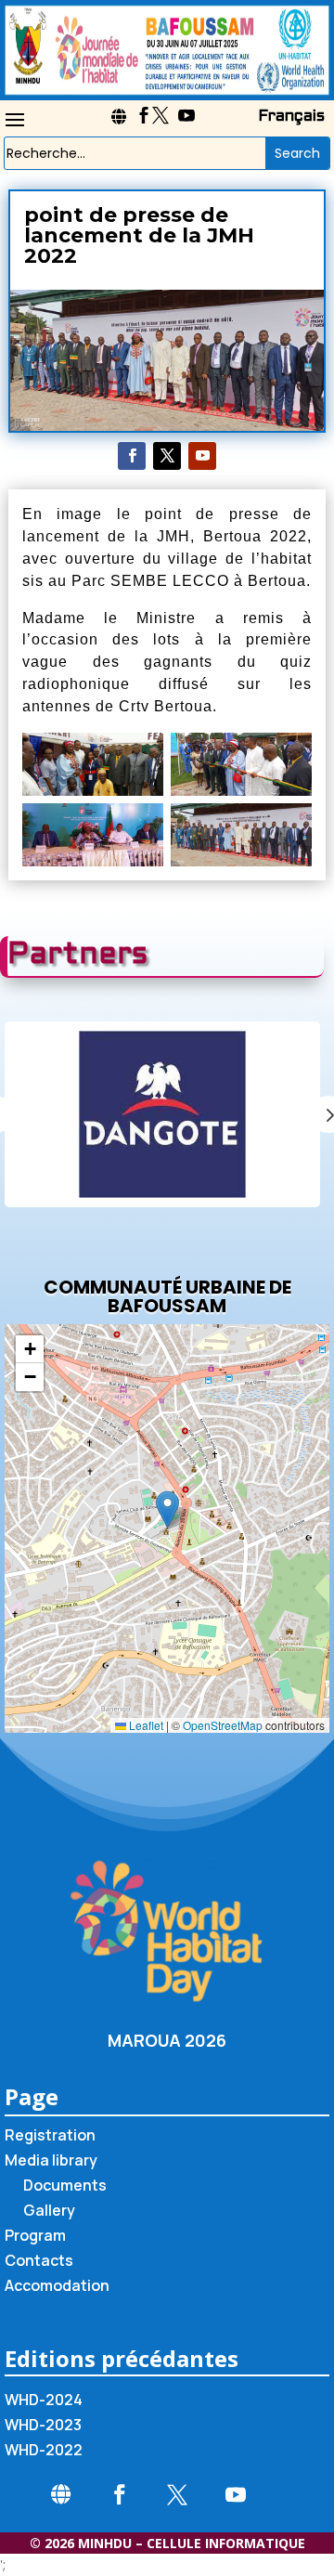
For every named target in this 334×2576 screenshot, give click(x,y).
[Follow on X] (167, 456)
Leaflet (145, 1725)
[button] (167, 1509)
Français (291, 117)
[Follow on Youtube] (202, 456)
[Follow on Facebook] (132, 456)
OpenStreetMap (223, 1725)
